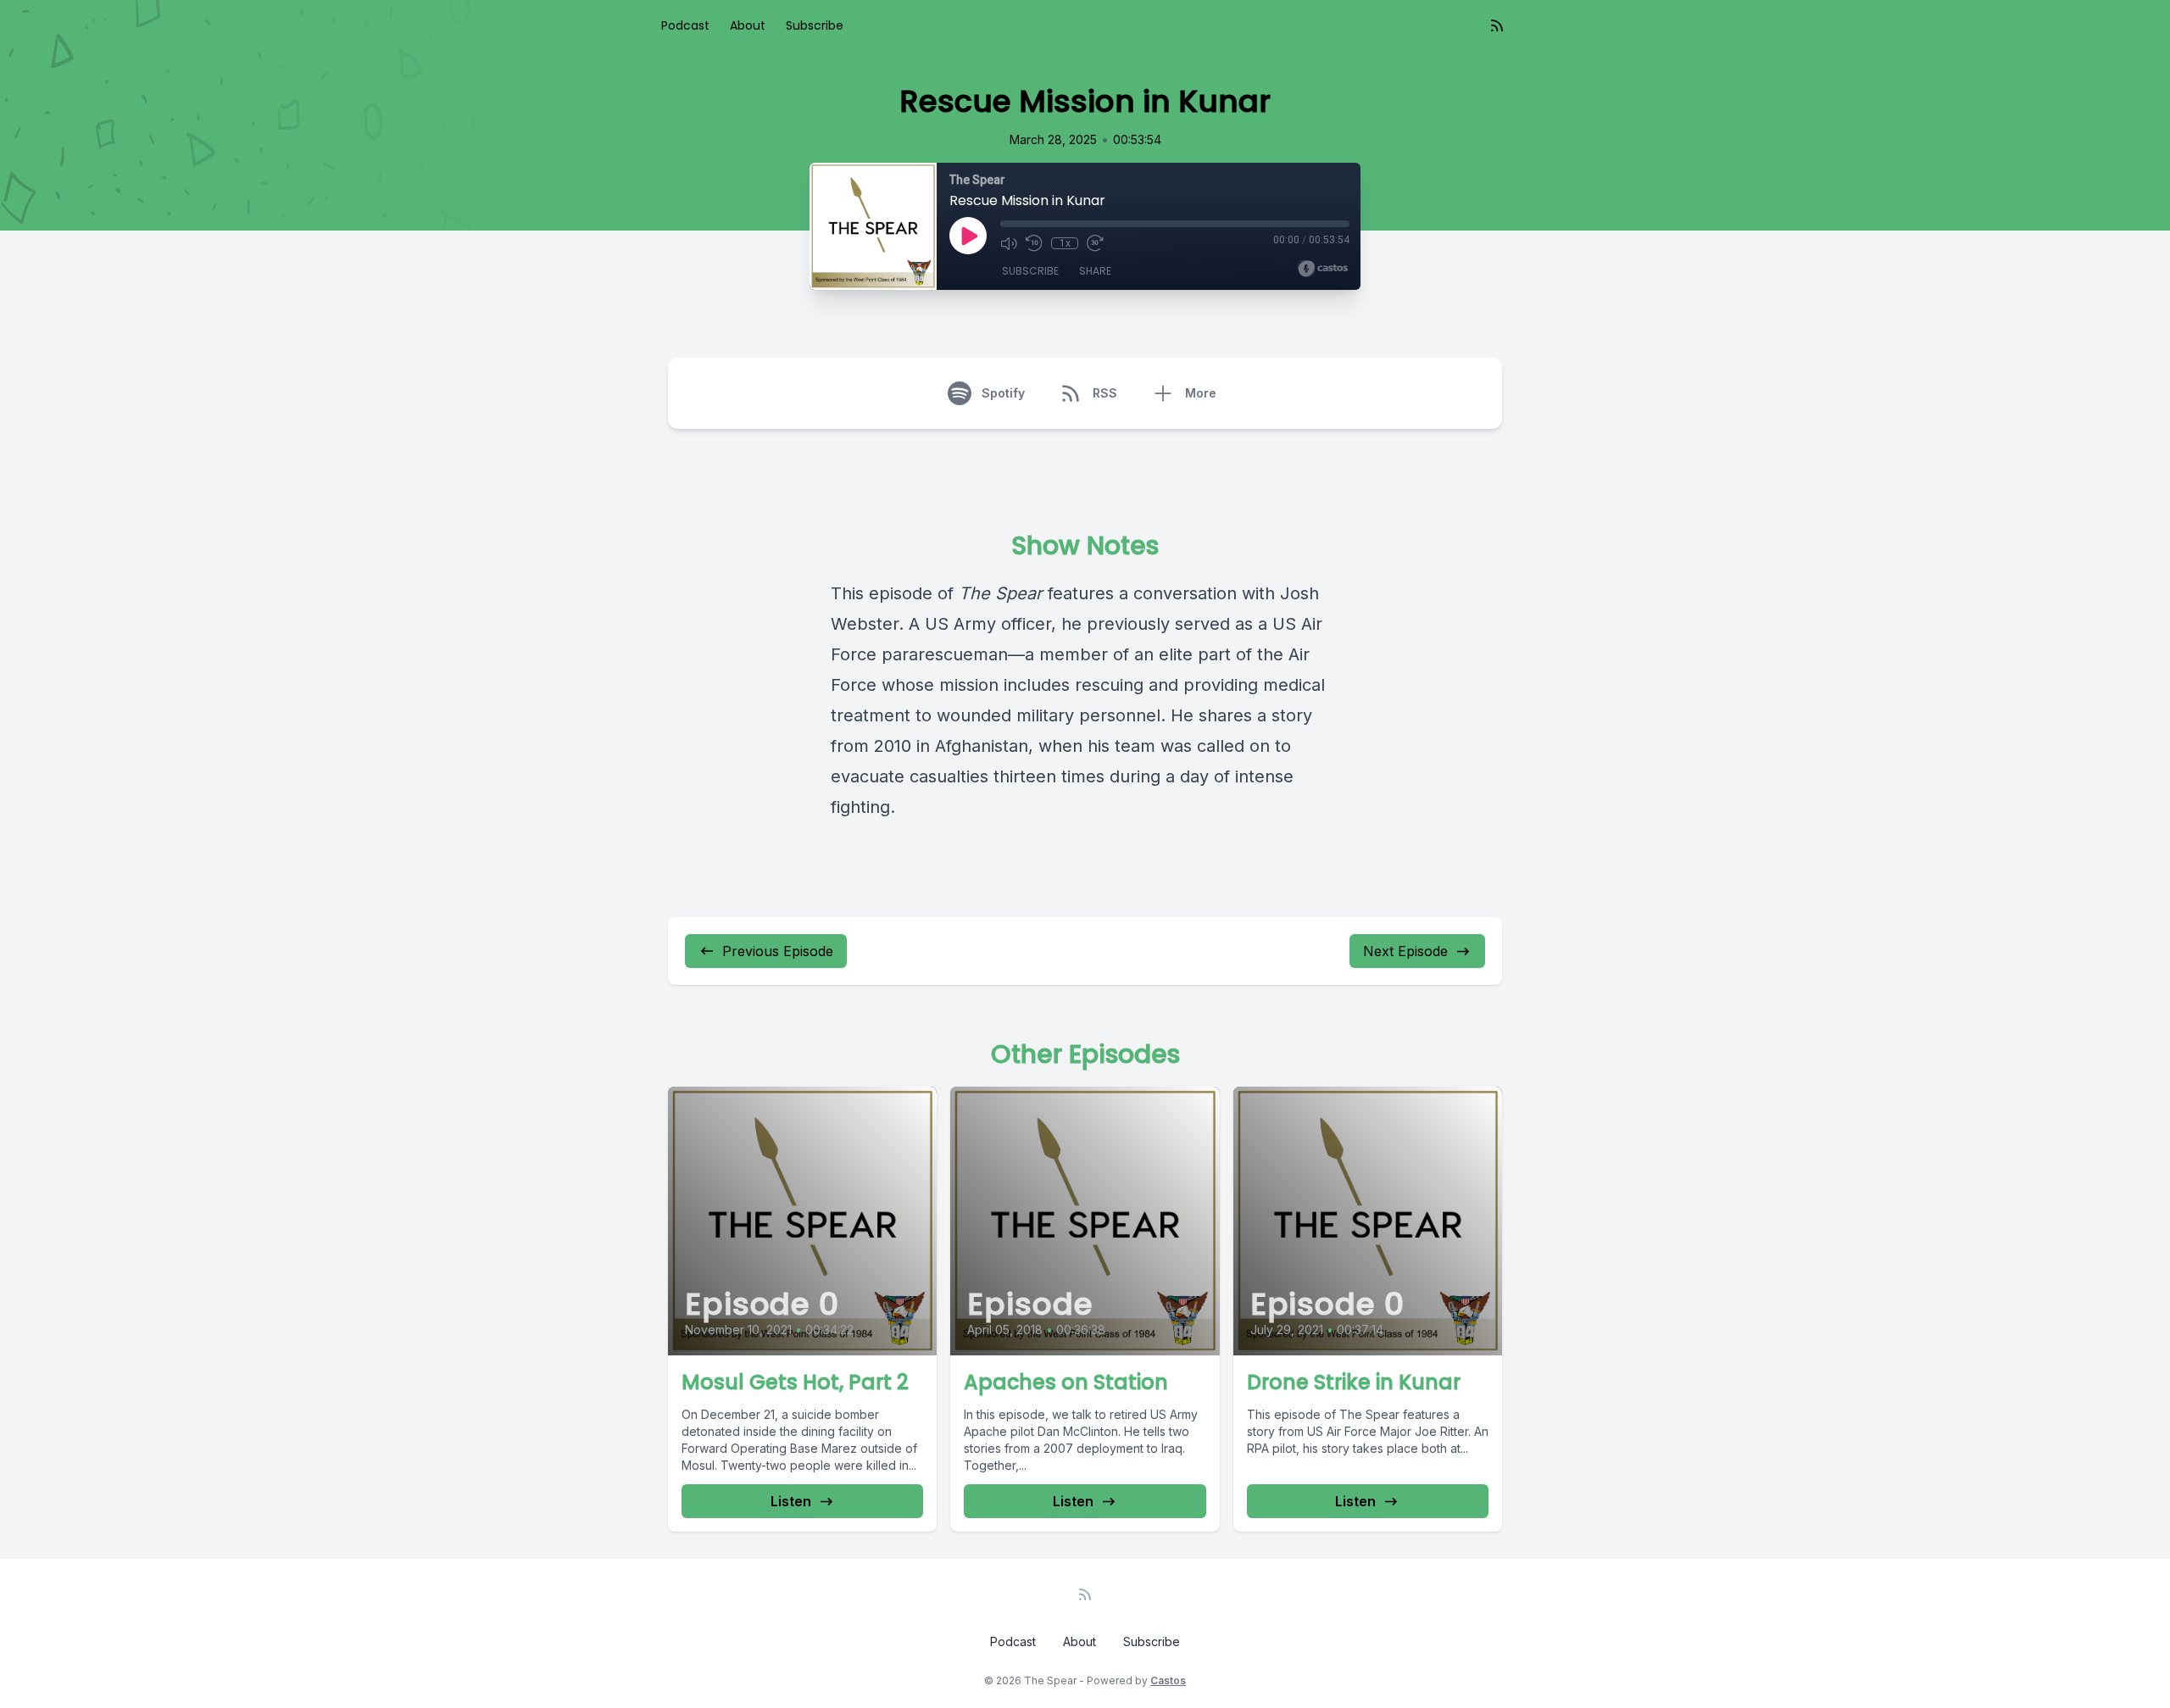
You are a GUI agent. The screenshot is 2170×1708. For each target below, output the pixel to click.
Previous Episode (778, 951)
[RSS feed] (1497, 25)
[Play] (968, 236)
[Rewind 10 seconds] (1034, 243)
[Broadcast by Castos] (1323, 269)
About (748, 25)
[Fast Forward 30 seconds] (1095, 243)
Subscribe (815, 25)
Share (1095, 271)
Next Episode (1405, 951)
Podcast (685, 25)
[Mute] (1009, 243)
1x (1065, 243)
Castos (1168, 1680)
